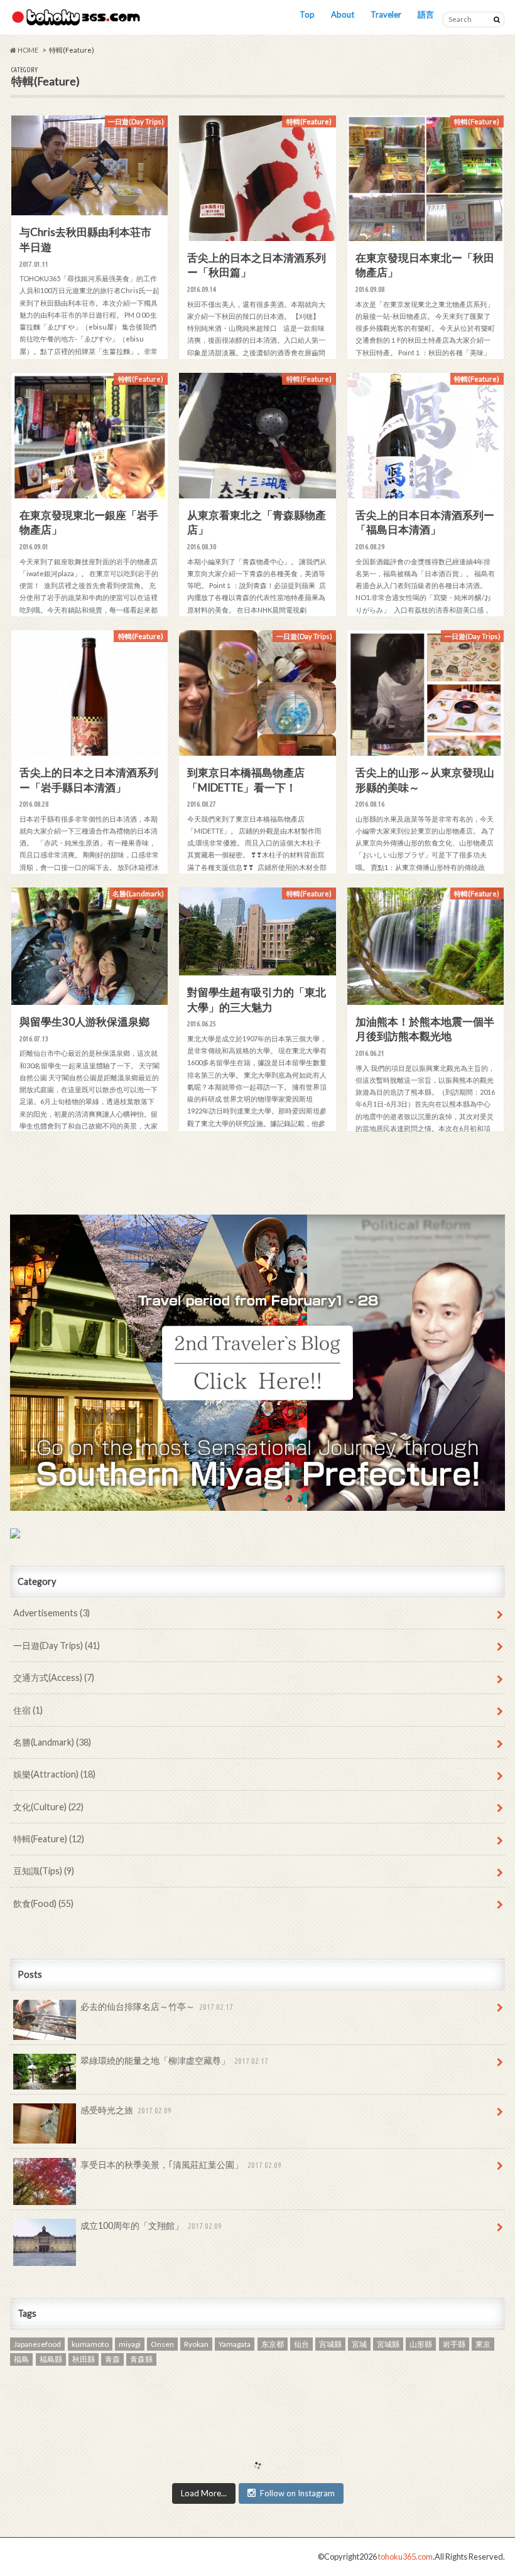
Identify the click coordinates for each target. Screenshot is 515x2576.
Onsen (162, 2344)
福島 (21, 2359)
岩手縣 (454, 2344)
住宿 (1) (28, 1710)
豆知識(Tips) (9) (44, 1871)
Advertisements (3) (51, 1613)
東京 (483, 2344)
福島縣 (51, 2359)
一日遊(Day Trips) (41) (57, 1645)
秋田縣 (84, 2359)
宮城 (359, 2344)
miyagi (130, 2344)
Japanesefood (37, 2344)
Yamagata (235, 2344)
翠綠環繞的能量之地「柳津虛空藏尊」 (174, 2060)
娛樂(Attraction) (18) (54, 1774)
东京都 (273, 2344)
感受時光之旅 (126, 2110)
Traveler (386, 14)
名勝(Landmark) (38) (52, 1742)
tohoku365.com (405, 2557)
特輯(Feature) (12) (49, 1839)
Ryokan (196, 2344)
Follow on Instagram (297, 2493)
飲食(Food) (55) (43, 1903)
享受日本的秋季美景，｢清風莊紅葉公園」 (181, 2165)
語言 (426, 14)
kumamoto (90, 2344)
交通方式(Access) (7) (54, 1677)
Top (307, 14)
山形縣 (421, 2344)
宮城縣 (388, 2344)
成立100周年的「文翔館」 (151, 2225)
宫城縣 (330, 2344)
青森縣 (141, 2359)
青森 (112, 2359)
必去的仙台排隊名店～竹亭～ (157, 2006)
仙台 (301, 2344)
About (343, 14)
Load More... (204, 2493)
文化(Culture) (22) (48, 1807)
